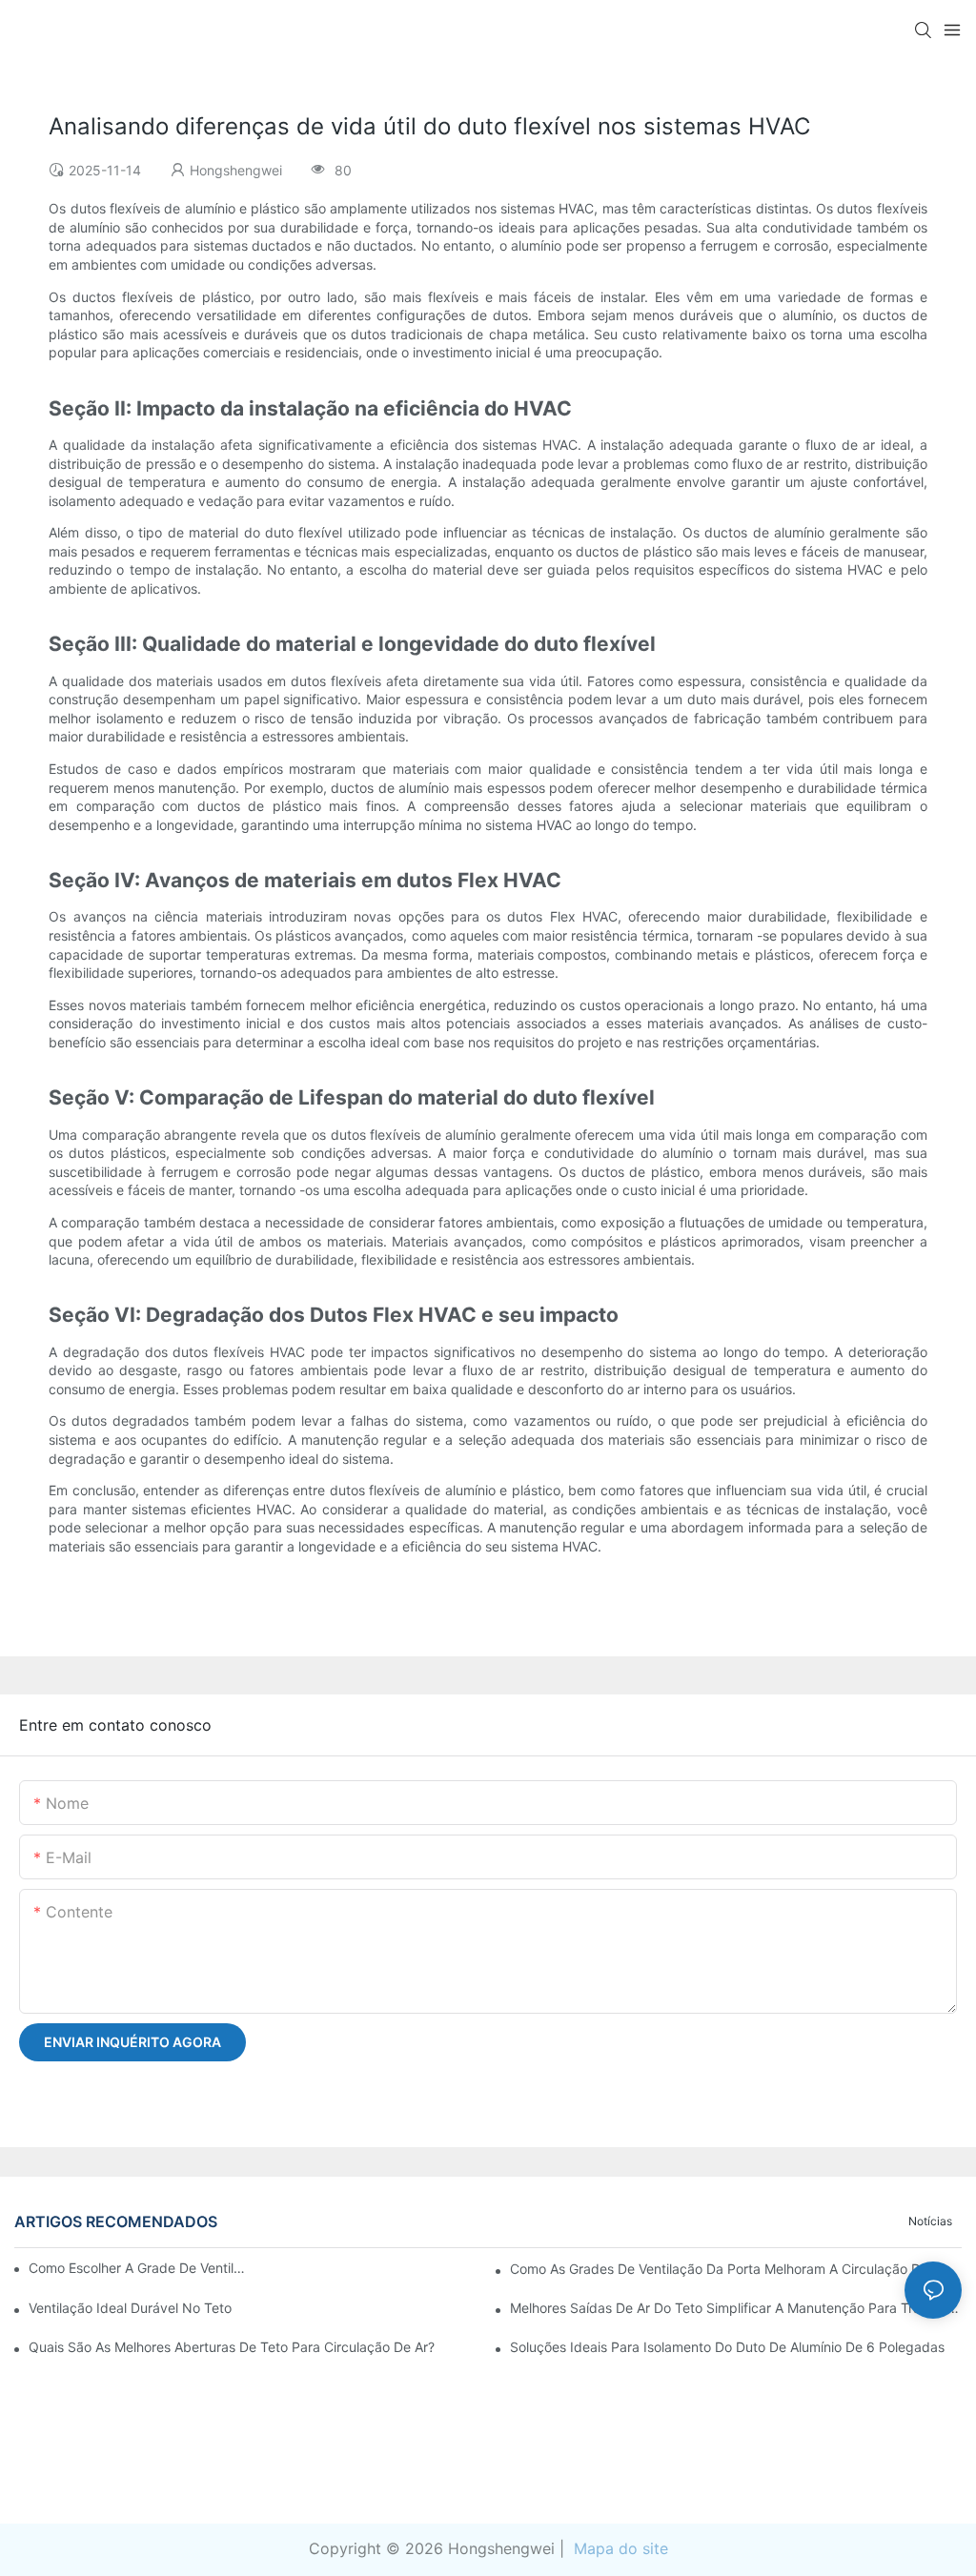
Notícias (930, 2221)
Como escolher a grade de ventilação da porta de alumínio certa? (138, 2268)
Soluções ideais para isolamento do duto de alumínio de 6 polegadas (727, 2347)
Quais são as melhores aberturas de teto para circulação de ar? (232, 2347)
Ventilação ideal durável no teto (130, 2308)
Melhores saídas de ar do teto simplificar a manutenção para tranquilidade (736, 2308)
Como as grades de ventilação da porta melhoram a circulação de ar (728, 2269)
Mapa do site (619, 2548)
